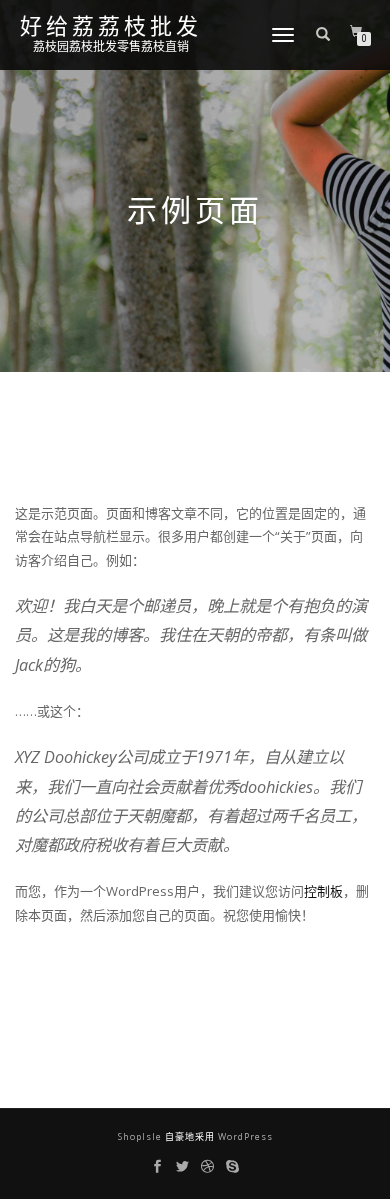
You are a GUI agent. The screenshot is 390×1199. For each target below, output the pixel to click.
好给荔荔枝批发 (111, 27)
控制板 (323, 891)
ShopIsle (141, 1136)
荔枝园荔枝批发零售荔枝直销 (111, 47)
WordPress (244, 1136)
